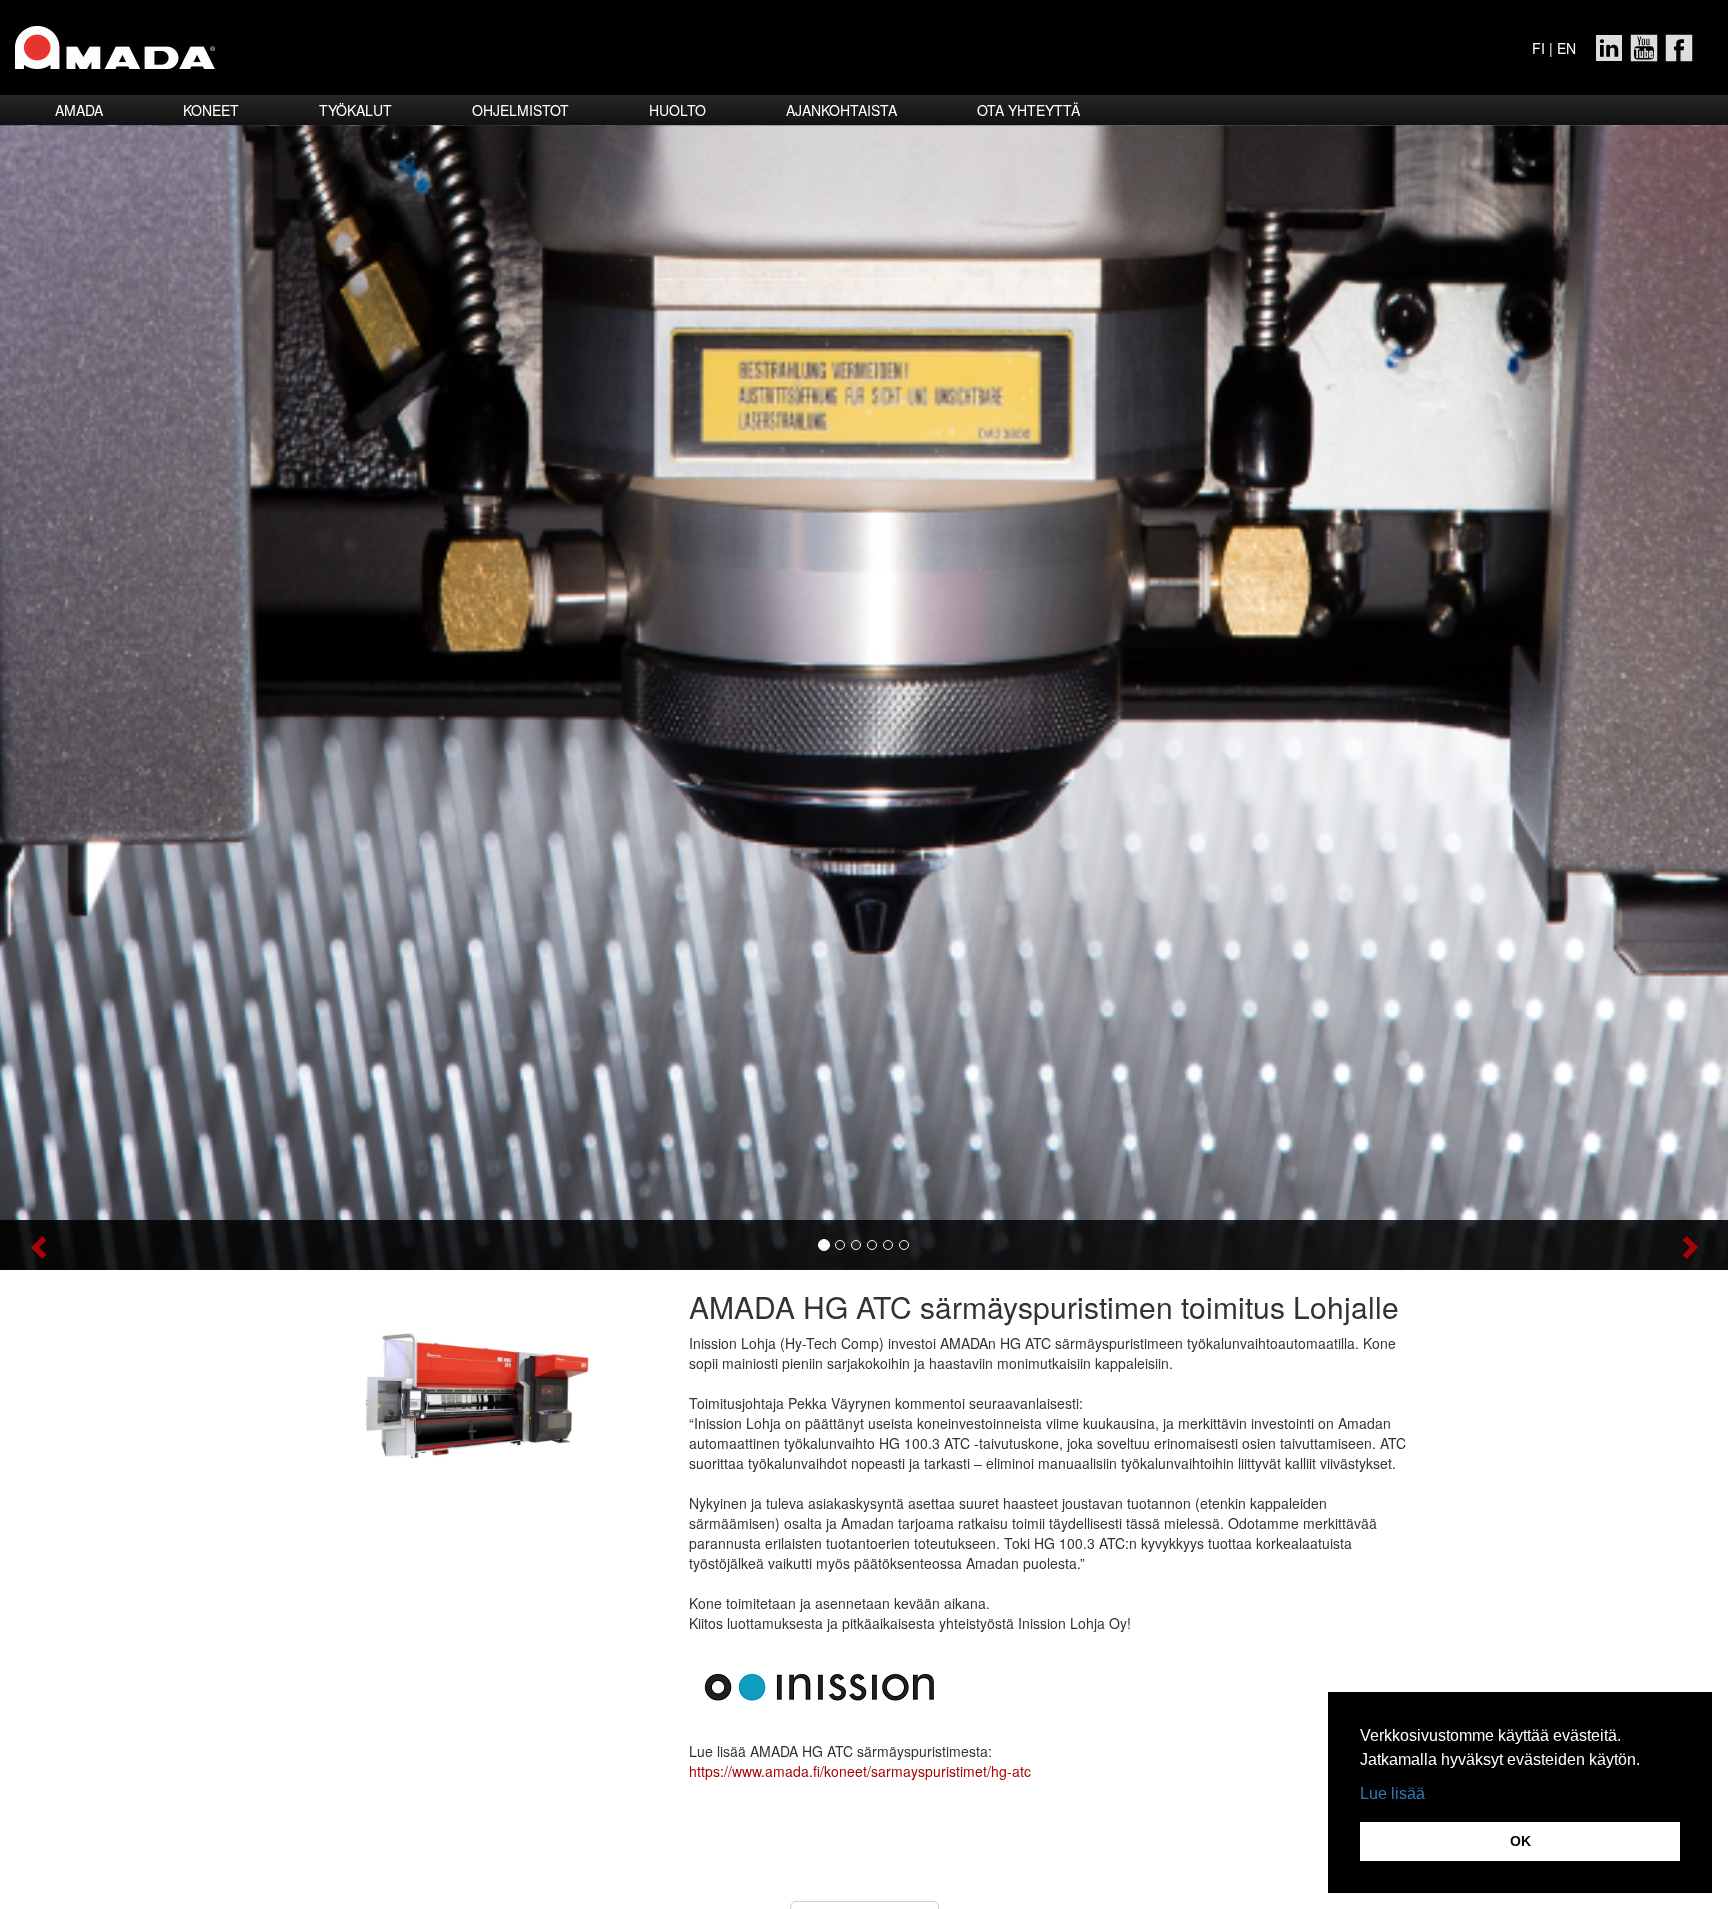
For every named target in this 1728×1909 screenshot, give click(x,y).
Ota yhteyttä (1028, 110)
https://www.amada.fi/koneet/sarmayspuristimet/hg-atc (860, 1771)
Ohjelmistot (520, 110)
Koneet (211, 110)
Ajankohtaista (841, 110)
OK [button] (1520, 1841)
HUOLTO (677, 110)
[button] (129, 1245)
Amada (79, 110)
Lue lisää (1392, 1793)
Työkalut (355, 110)
